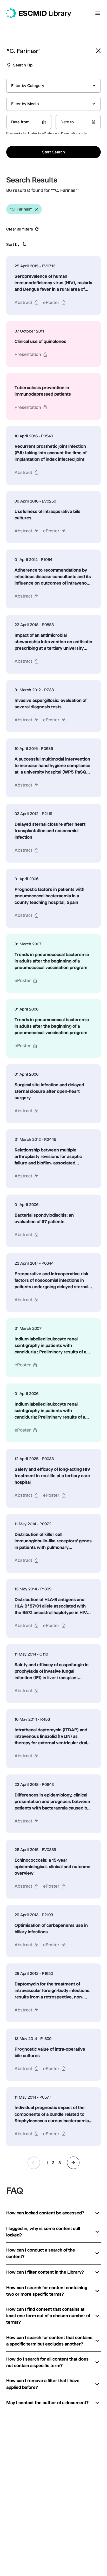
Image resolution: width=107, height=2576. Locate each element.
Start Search (53, 152)
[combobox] (53, 86)
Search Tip (23, 65)
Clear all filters (20, 229)
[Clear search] (98, 51)
